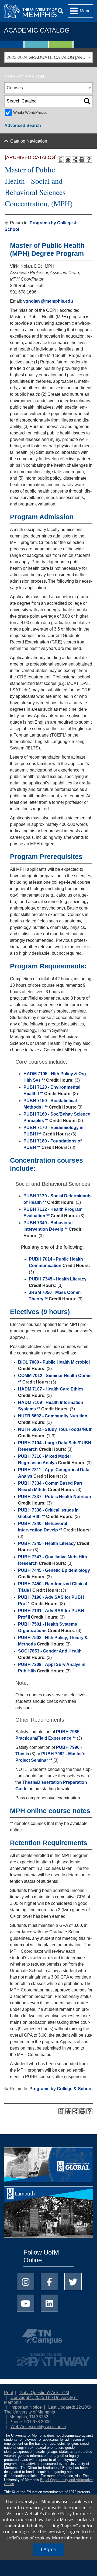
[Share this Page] (75, 160)
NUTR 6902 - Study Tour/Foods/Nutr (55, 1429)
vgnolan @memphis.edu (48, 301)
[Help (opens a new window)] (89, 160)
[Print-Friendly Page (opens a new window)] (82, 160)
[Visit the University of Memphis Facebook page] (49, 2282)
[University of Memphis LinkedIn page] (49, 2303)
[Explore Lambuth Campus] (48, 2214)
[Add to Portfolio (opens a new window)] (68, 160)
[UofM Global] (48, 2166)
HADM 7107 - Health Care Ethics (51, 1389)
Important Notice (26, 2407)
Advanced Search (23, 125)
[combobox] (48, 57)
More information (70, 2538)
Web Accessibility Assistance (38, 2427)
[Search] (60, 11)
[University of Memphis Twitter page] (73, 2282)
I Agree (49, 2550)
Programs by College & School (61, 2089)
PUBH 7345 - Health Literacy (58, 1279)
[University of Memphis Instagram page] (26, 2282)
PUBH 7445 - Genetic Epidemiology (54, 1570)
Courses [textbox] (15, 88)
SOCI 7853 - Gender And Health (50, 1651)
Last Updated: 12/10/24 (70, 2407)
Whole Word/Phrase (30, 112)
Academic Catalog (37, 30)
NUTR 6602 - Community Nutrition (53, 1416)
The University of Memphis (30, 2412)
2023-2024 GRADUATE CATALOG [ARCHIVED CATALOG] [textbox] (50, 57)
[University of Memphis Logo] (31, 11)
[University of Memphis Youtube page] (26, 2303)
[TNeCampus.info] (48, 2339)
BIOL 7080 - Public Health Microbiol (54, 1362)
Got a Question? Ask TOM (44, 2393)
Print (8, 2393)
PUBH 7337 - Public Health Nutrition (55, 1497)
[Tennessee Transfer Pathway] (48, 2357)
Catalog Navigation (29, 141)
